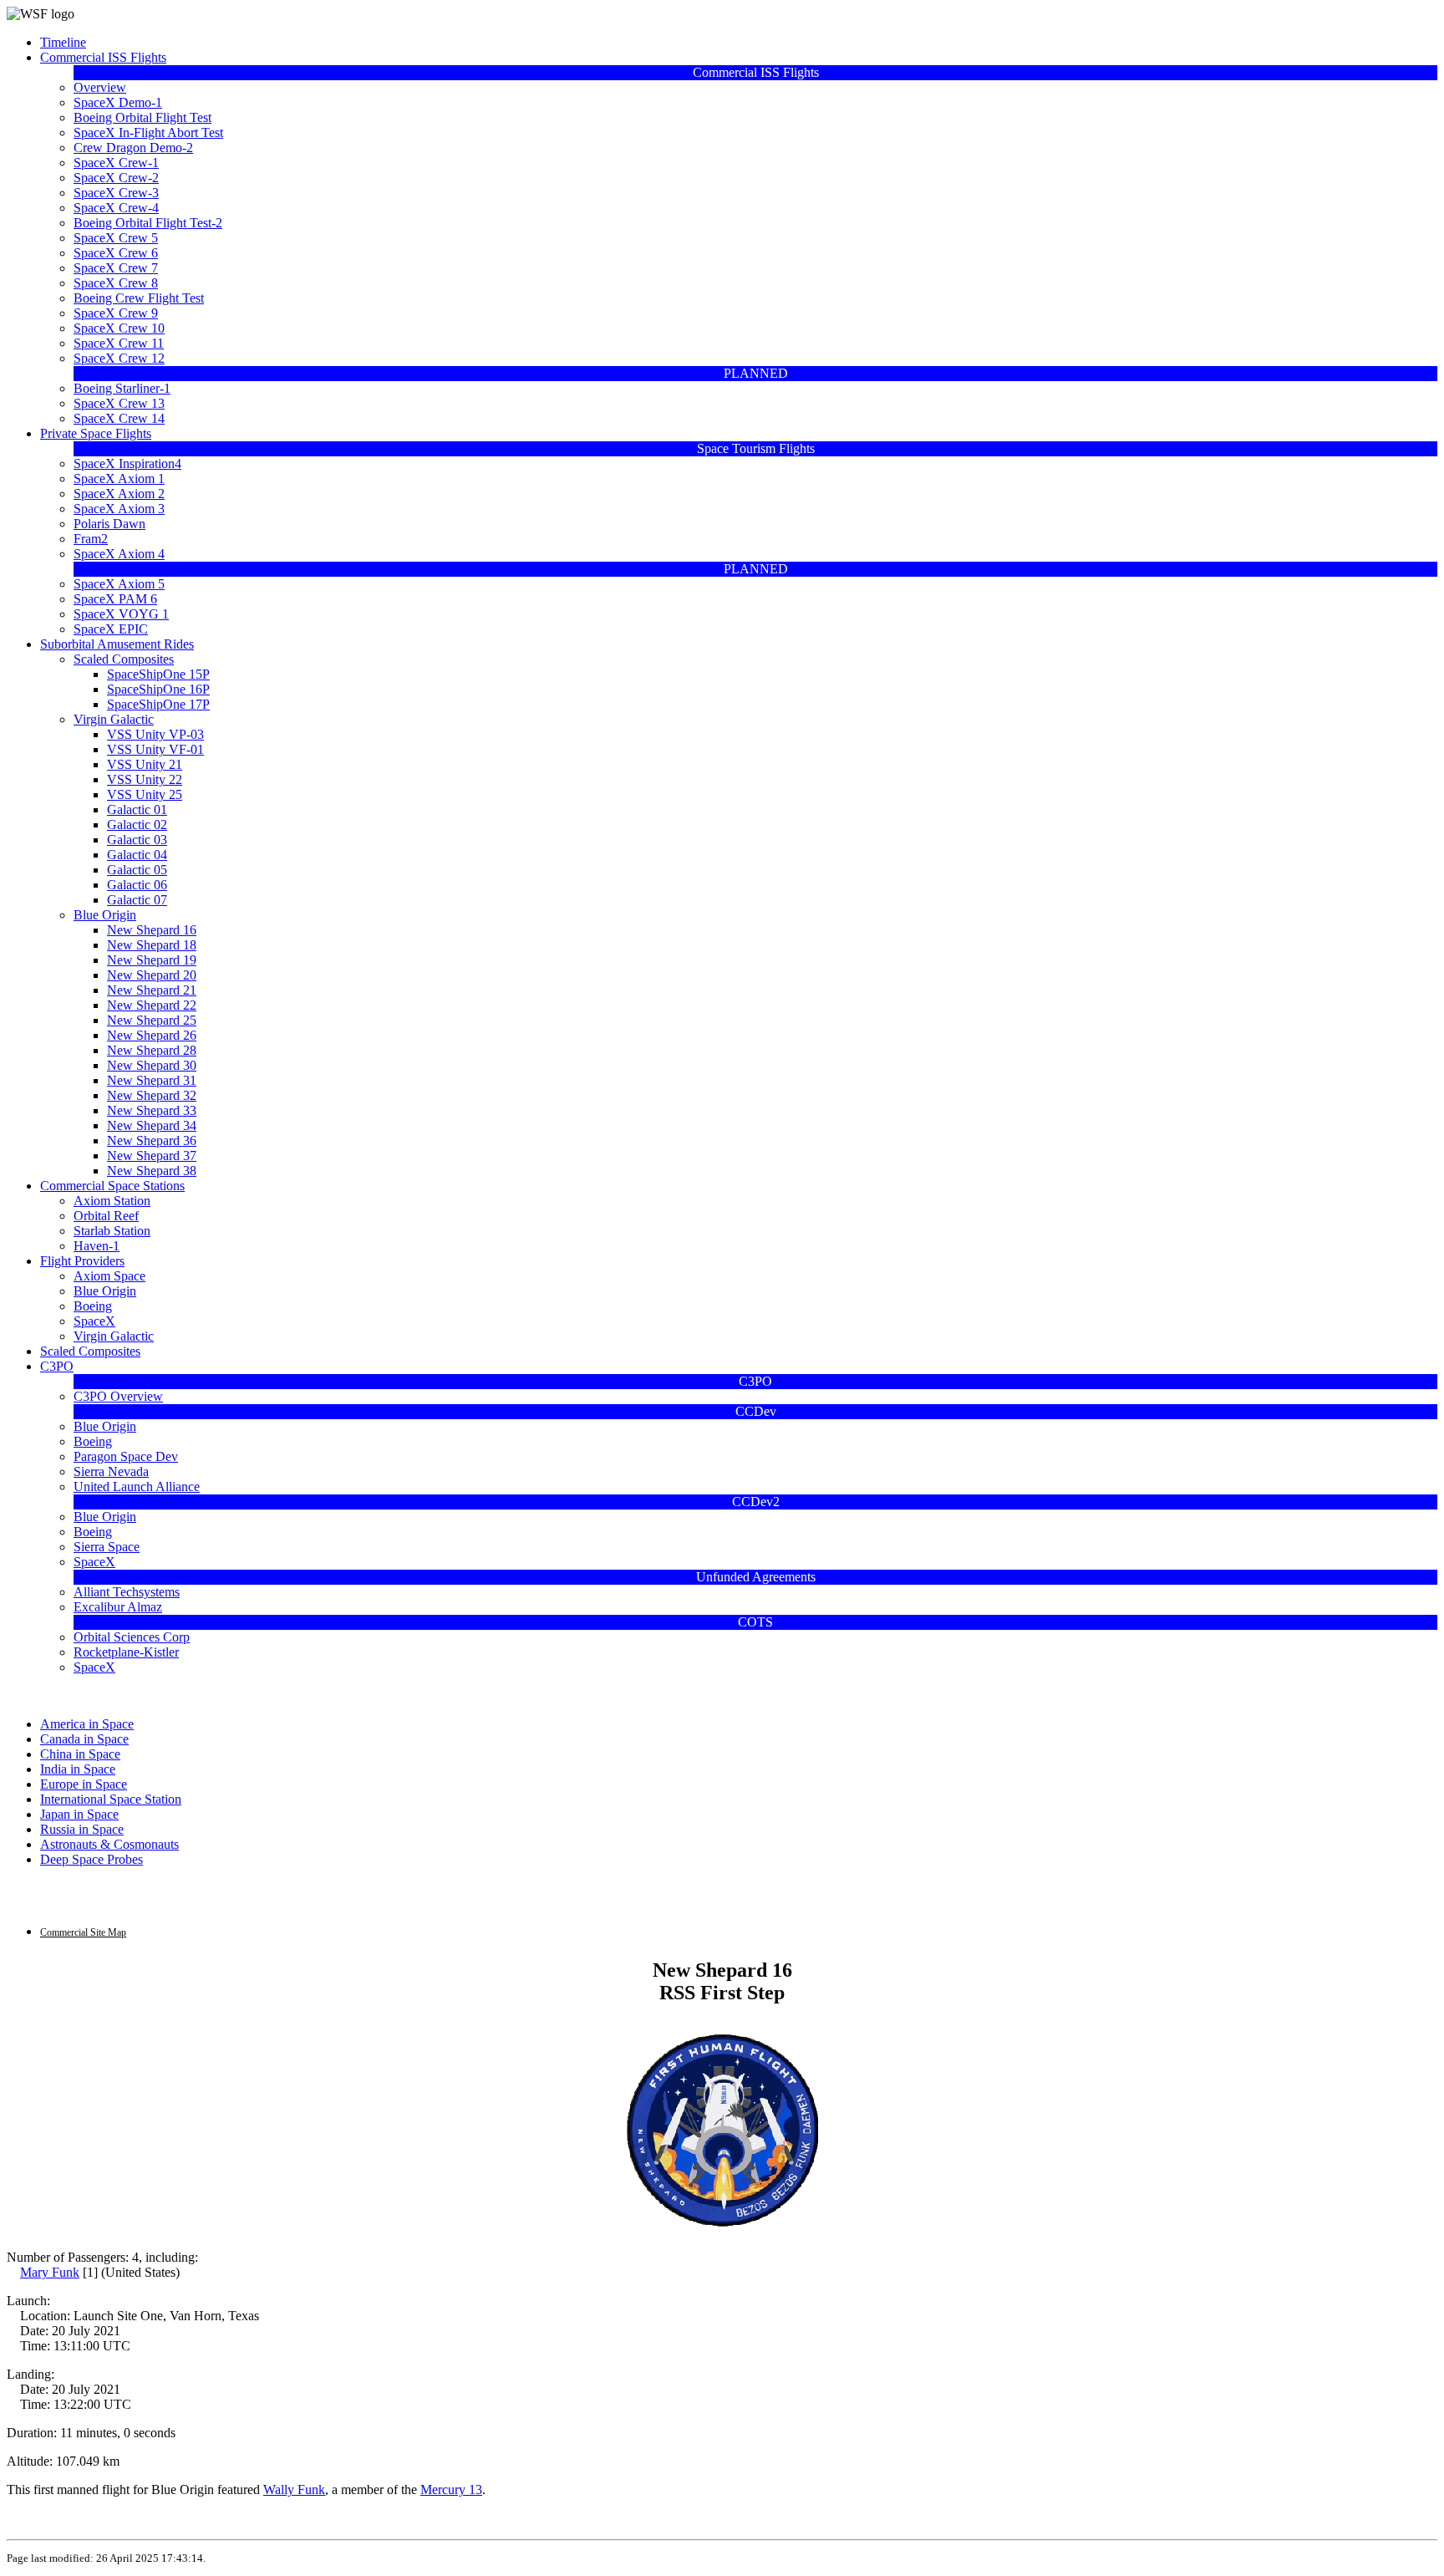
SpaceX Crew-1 (116, 163)
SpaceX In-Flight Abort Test (148, 132)
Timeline (63, 42)
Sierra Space (107, 1547)
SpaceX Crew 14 (119, 418)
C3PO (57, 1366)
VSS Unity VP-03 (155, 734)
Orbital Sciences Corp (132, 1637)
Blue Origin (105, 915)
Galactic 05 (137, 870)
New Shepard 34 (152, 1125)
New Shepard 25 (152, 1020)
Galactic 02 (137, 825)
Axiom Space (109, 1276)
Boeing (93, 1306)
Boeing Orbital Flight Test (142, 117)
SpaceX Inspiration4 (127, 463)
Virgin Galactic (114, 719)
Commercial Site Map (83, 1932)
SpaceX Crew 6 (116, 253)
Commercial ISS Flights (103, 57)
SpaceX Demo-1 (118, 102)
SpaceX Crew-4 (116, 208)
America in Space (87, 1724)
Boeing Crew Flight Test (139, 298)
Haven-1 (97, 1246)
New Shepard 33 (152, 1110)
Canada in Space (84, 1739)
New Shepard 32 (152, 1095)
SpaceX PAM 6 (115, 599)
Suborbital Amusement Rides (117, 644)
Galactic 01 (137, 809)
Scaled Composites (124, 659)
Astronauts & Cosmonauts (109, 1844)
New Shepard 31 (152, 1080)
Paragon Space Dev (126, 1456)
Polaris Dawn (109, 524)
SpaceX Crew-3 (116, 193)
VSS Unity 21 (145, 764)
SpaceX (94, 1321)
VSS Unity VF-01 (155, 749)
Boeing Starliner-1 (122, 388)
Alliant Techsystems (127, 1592)
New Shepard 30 (152, 1065)
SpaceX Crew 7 (116, 268)
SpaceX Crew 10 (119, 328)
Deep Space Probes (92, 1859)
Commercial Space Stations (112, 1186)
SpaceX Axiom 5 (119, 584)
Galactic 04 (137, 855)
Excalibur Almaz (118, 1607)
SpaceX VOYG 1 (121, 614)
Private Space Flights (96, 433)
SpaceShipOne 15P (158, 674)
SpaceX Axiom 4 (119, 554)
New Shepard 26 (152, 1035)
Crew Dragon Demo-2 (133, 148)
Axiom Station (112, 1201)
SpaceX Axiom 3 (119, 509)
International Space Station (111, 1799)
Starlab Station (112, 1231)
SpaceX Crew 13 (119, 403)
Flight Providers (82, 1261)
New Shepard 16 (152, 930)
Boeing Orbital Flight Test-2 (148, 223)
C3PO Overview (118, 1396)
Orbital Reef (106, 1216)
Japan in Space (79, 1814)
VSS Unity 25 (145, 794)
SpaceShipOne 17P (158, 704)
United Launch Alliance (137, 1487)
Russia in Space (82, 1829)
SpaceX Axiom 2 (119, 494)
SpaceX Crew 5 (116, 238)
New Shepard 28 (152, 1050)
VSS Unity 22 (145, 779)
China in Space (80, 1754)
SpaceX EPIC (111, 629)
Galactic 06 (137, 885)
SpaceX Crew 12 (119, 358)
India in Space (78, 1769)
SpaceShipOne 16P (158, 689)
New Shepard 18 (152, 945)
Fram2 (91, 539)
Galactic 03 (137, 840)
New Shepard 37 (152, 1156)
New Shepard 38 (152, 1171)
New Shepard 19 (152, 960)
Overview (100, 87)
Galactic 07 (137, 900)
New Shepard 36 (152, 1140)
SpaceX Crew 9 (116, 313)
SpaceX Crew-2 (116, 178)
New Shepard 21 (152, 990)
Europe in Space (84, 1784)
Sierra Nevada (111, 1471)
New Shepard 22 (152, 1005)
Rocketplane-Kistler (126, 1652)
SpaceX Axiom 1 (119, 479)
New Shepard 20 (152, 975)
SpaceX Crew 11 (119, 343)
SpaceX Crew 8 (116, 283)
